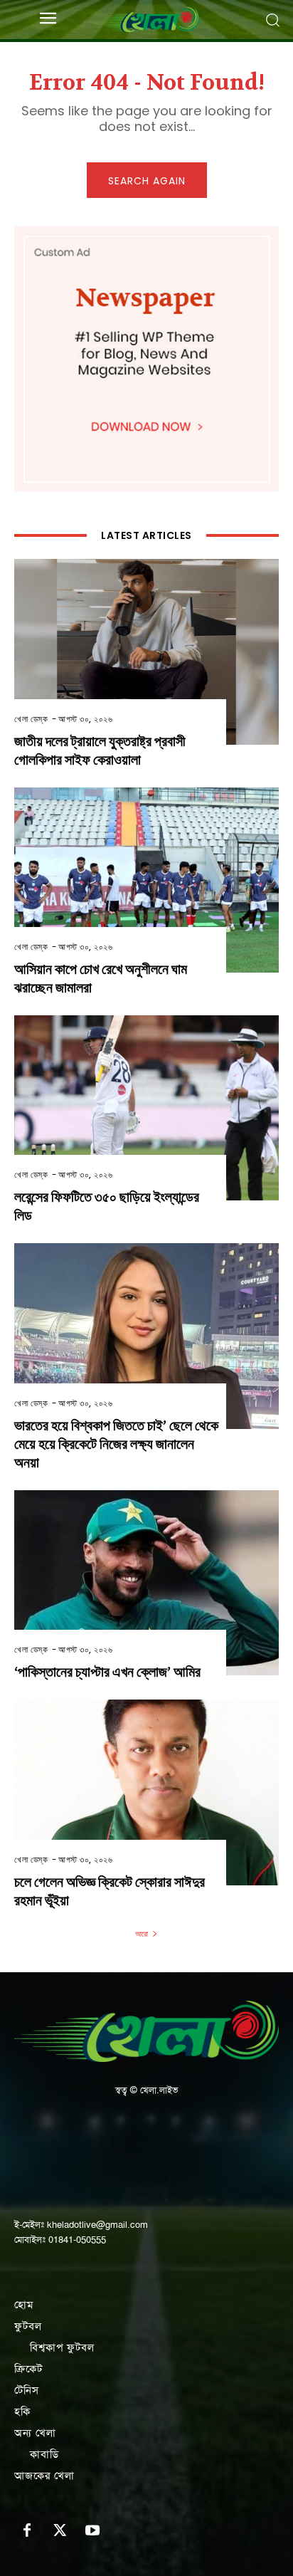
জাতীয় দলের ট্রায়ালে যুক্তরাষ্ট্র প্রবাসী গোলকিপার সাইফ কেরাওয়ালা (100, 751)
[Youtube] (92, 2531)
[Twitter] (60, 2531)
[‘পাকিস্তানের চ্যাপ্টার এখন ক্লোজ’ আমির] (146, 1583)
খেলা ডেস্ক (31, 719)
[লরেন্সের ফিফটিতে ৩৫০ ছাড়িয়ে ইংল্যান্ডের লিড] (146, 1108)
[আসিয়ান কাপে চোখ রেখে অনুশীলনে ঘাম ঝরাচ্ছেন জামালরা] (146, 880)
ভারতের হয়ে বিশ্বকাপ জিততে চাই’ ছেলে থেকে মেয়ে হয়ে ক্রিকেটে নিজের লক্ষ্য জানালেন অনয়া (116, 1444)
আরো (142, 1934)
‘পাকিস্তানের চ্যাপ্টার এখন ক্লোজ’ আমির (107, 1672)
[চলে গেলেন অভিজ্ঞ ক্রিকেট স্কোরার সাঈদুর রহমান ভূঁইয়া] (146, 1792)
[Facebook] (27, 2531)
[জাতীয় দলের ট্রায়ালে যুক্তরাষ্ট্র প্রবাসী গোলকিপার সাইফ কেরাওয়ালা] (146, 651)
